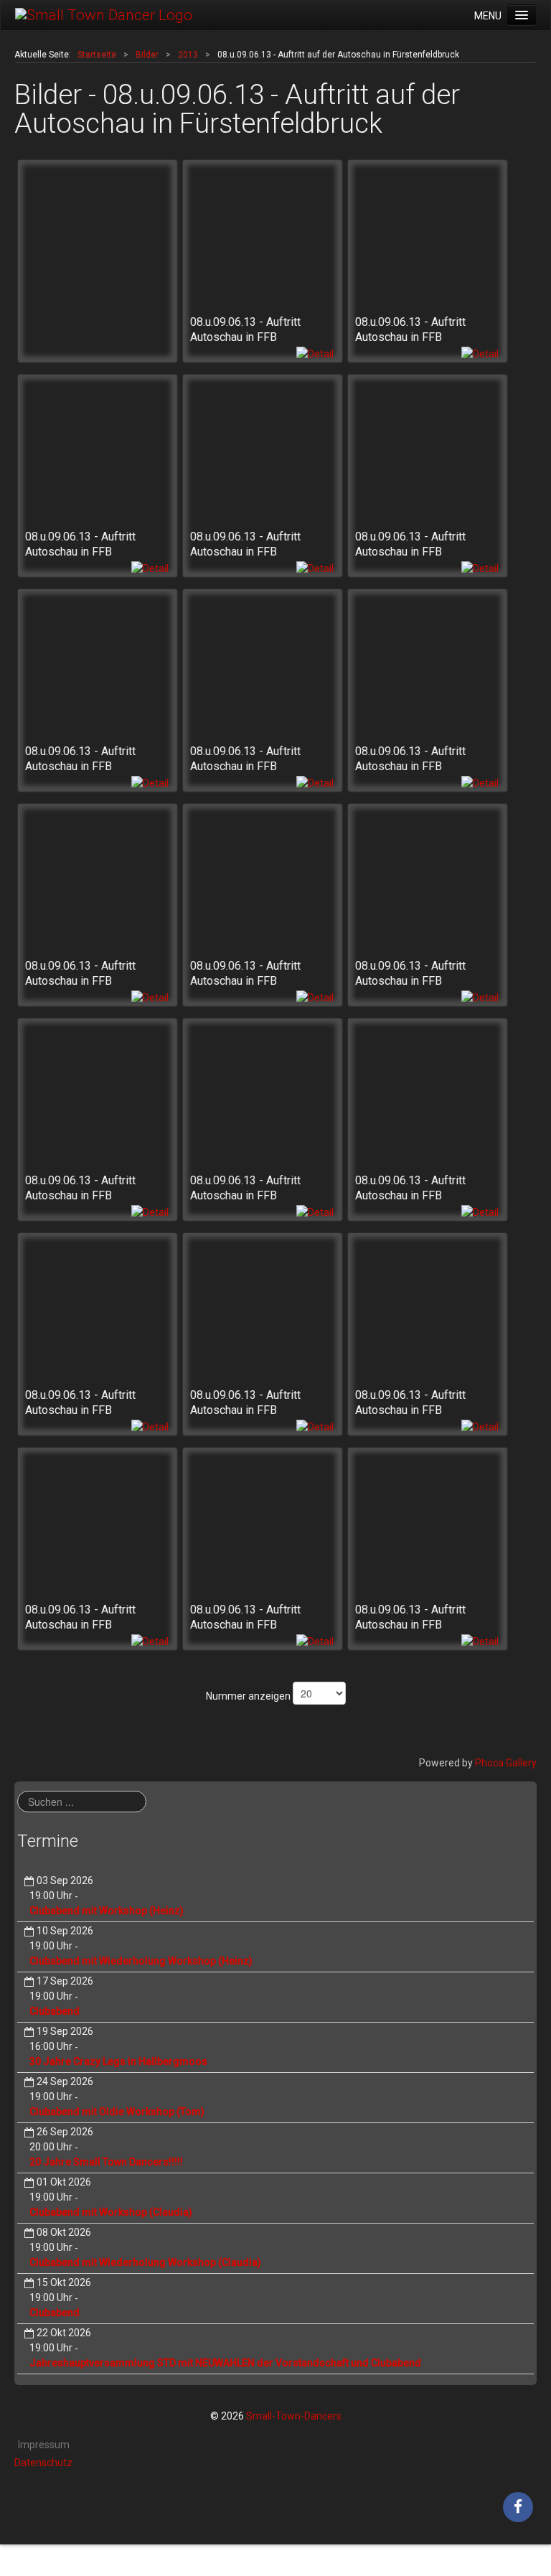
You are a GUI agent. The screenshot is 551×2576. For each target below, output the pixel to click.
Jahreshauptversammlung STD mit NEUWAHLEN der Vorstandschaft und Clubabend (225, 2363)
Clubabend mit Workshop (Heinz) (107, 1911)
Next (518, 31)
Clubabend (55, 2011)
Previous (33, 31)
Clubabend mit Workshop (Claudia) (111, 2212)
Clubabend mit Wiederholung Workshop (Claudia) (145, 2262)
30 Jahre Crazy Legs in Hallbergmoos (118, 2061)
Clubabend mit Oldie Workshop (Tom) (117, 2112)
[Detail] (315, 353)
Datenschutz (43, 2463)
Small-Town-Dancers (294, 2416)
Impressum (44, 2445)
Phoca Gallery (506, 1763)
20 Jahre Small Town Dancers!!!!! (106, 2162)
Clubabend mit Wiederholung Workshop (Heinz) (141, 1961)
